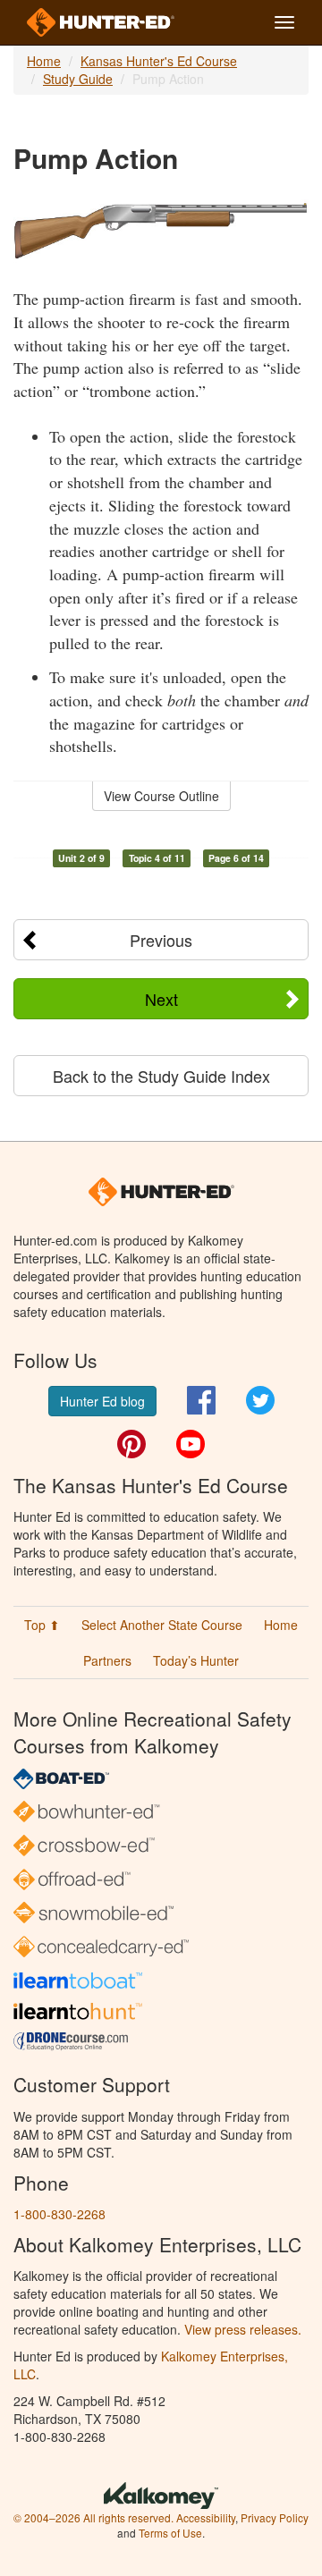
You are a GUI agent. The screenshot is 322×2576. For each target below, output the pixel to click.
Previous (161, 940)
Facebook (201, 1400)
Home (44, 61)
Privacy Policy (275, 2517)
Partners (107, 1660)
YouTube (191, 1444)
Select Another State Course (162, 1625)
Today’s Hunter (196, 1660)
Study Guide (78, 79)
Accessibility (206, 2517)
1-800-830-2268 (59, 2214)
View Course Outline (161, 796)
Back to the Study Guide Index (161, 1076)
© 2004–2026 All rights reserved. (93, 2517)
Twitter (260, 1400)
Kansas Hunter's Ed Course (159, 61)
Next (161, 999)
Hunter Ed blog (102, 1401)
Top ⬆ (42, 1625)
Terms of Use (170, 2533)
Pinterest (131, 1444)
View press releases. (243, 2329)
